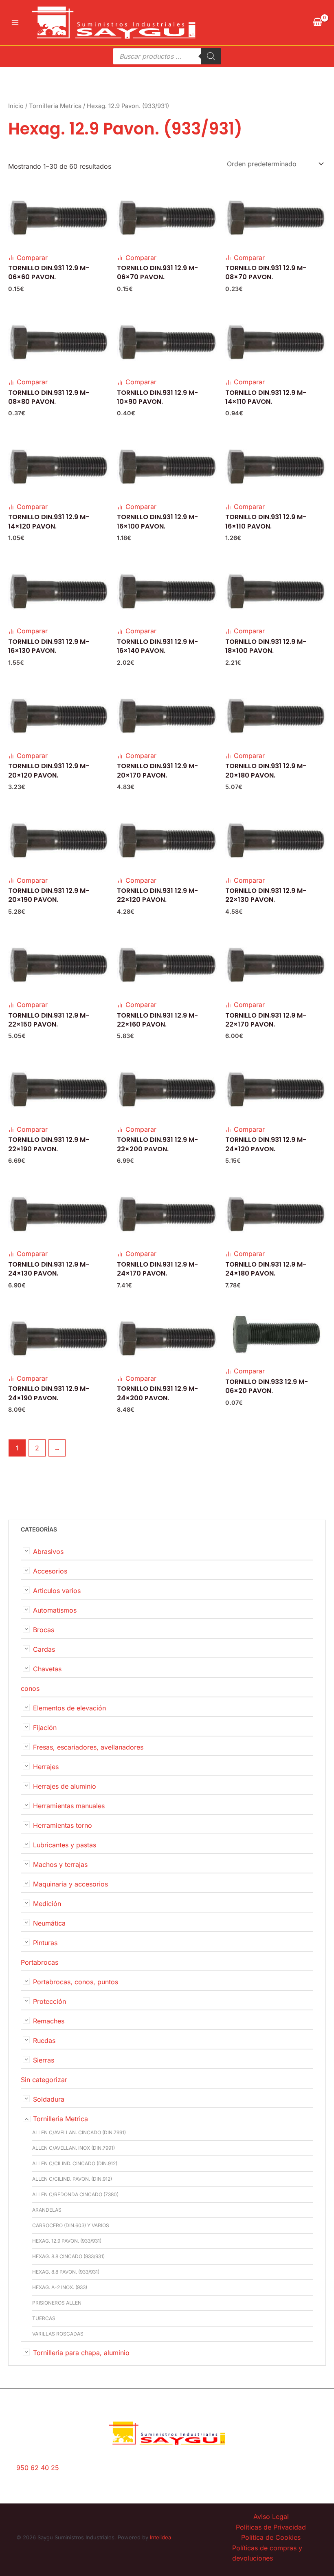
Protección (49, 2001)
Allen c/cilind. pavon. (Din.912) (72, 2179)
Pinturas (45, 1943)
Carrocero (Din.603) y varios (71, 2225)
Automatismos (55, 1610)
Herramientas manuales (69, 1806)
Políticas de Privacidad (271, 2527)
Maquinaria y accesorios (70, 1884)
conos (30, 1688)
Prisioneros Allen (57, 2303)
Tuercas (44, 2318)
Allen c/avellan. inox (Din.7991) (74, 2148)
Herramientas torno (63, 1825)
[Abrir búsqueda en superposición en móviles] (167, 56)
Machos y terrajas (60, 1864)
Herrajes (46, 1767)
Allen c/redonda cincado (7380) (75, 2194)
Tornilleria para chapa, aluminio (81, 2353)
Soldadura (49, 2099)
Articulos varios (57, 1591)
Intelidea (160, 2537)
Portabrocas (40, 1962)
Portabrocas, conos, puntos (76, 1982)
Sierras (44, 2060)
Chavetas (47, 1669)
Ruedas (44, 2041)
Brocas (44, 1630)
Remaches (49, 2021)
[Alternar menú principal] (15, 22)
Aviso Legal (271, 2517)
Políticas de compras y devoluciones (267, 2553)
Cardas (44, 1649)
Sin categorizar (44, 2080)
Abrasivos (48, 1551)
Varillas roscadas (58, 2334)
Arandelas (47, 2210)
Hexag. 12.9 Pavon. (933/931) (67, 2241)
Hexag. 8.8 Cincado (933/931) (68, 2256)
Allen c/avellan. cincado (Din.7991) (79, 2132)
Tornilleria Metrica (60, 2119)
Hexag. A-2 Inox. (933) (60, 2287)
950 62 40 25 (38, 2468)
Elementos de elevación (69, 1708)
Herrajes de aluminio (65, 1786)
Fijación (45, 1728)
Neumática (49, 1923)
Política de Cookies (271, 2537)
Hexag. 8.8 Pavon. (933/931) (66, 2272)
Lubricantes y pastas (65, 1845)
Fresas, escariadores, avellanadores (88, 1747)
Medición (47, 1904)
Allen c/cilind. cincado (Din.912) (75, 2163)
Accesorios (50, 1571)
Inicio (16, 106)
